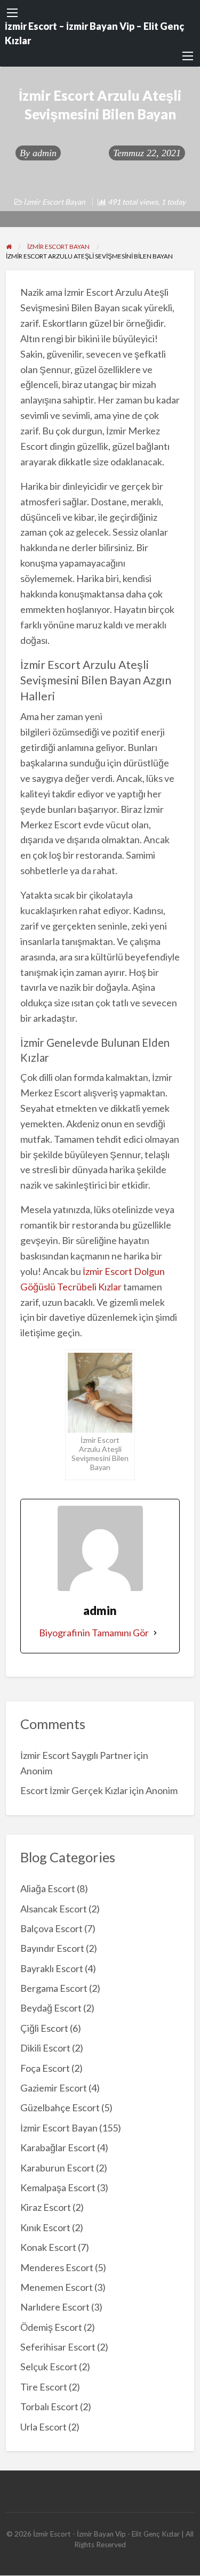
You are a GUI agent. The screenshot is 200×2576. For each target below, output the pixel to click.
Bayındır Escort (52, 1948)
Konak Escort (48, 2247)
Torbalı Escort (49, 2407)
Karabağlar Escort (58, 2147)
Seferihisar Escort (58, 2347)
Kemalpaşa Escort (58, 2187)
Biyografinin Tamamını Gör (94, 1633)
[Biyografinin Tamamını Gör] (155, 1633)
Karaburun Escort (57, 2168)
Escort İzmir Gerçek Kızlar (74, 1790)
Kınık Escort (45, 2227)
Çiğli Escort (44, 2028)
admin (45, 153)
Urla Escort (43, 2427)
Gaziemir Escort (54, 2088)
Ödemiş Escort (51, 2327)
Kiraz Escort (46, 2207)
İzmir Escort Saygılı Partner (76, 1755)
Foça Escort (45, 2068)
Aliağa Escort (48, 1888)
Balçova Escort (51, 1928)
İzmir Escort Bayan (55, 202)
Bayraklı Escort (52, 1968)
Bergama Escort (54, 1988)
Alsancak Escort (54, 1909)
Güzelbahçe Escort (60, 2107)
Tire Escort (44, 2387)
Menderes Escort (57, 2267)
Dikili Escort (45, 2048)
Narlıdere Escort (55, 2307)
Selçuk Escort (49, 2367)
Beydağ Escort (51, 2008)
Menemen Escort (57, 2287)
